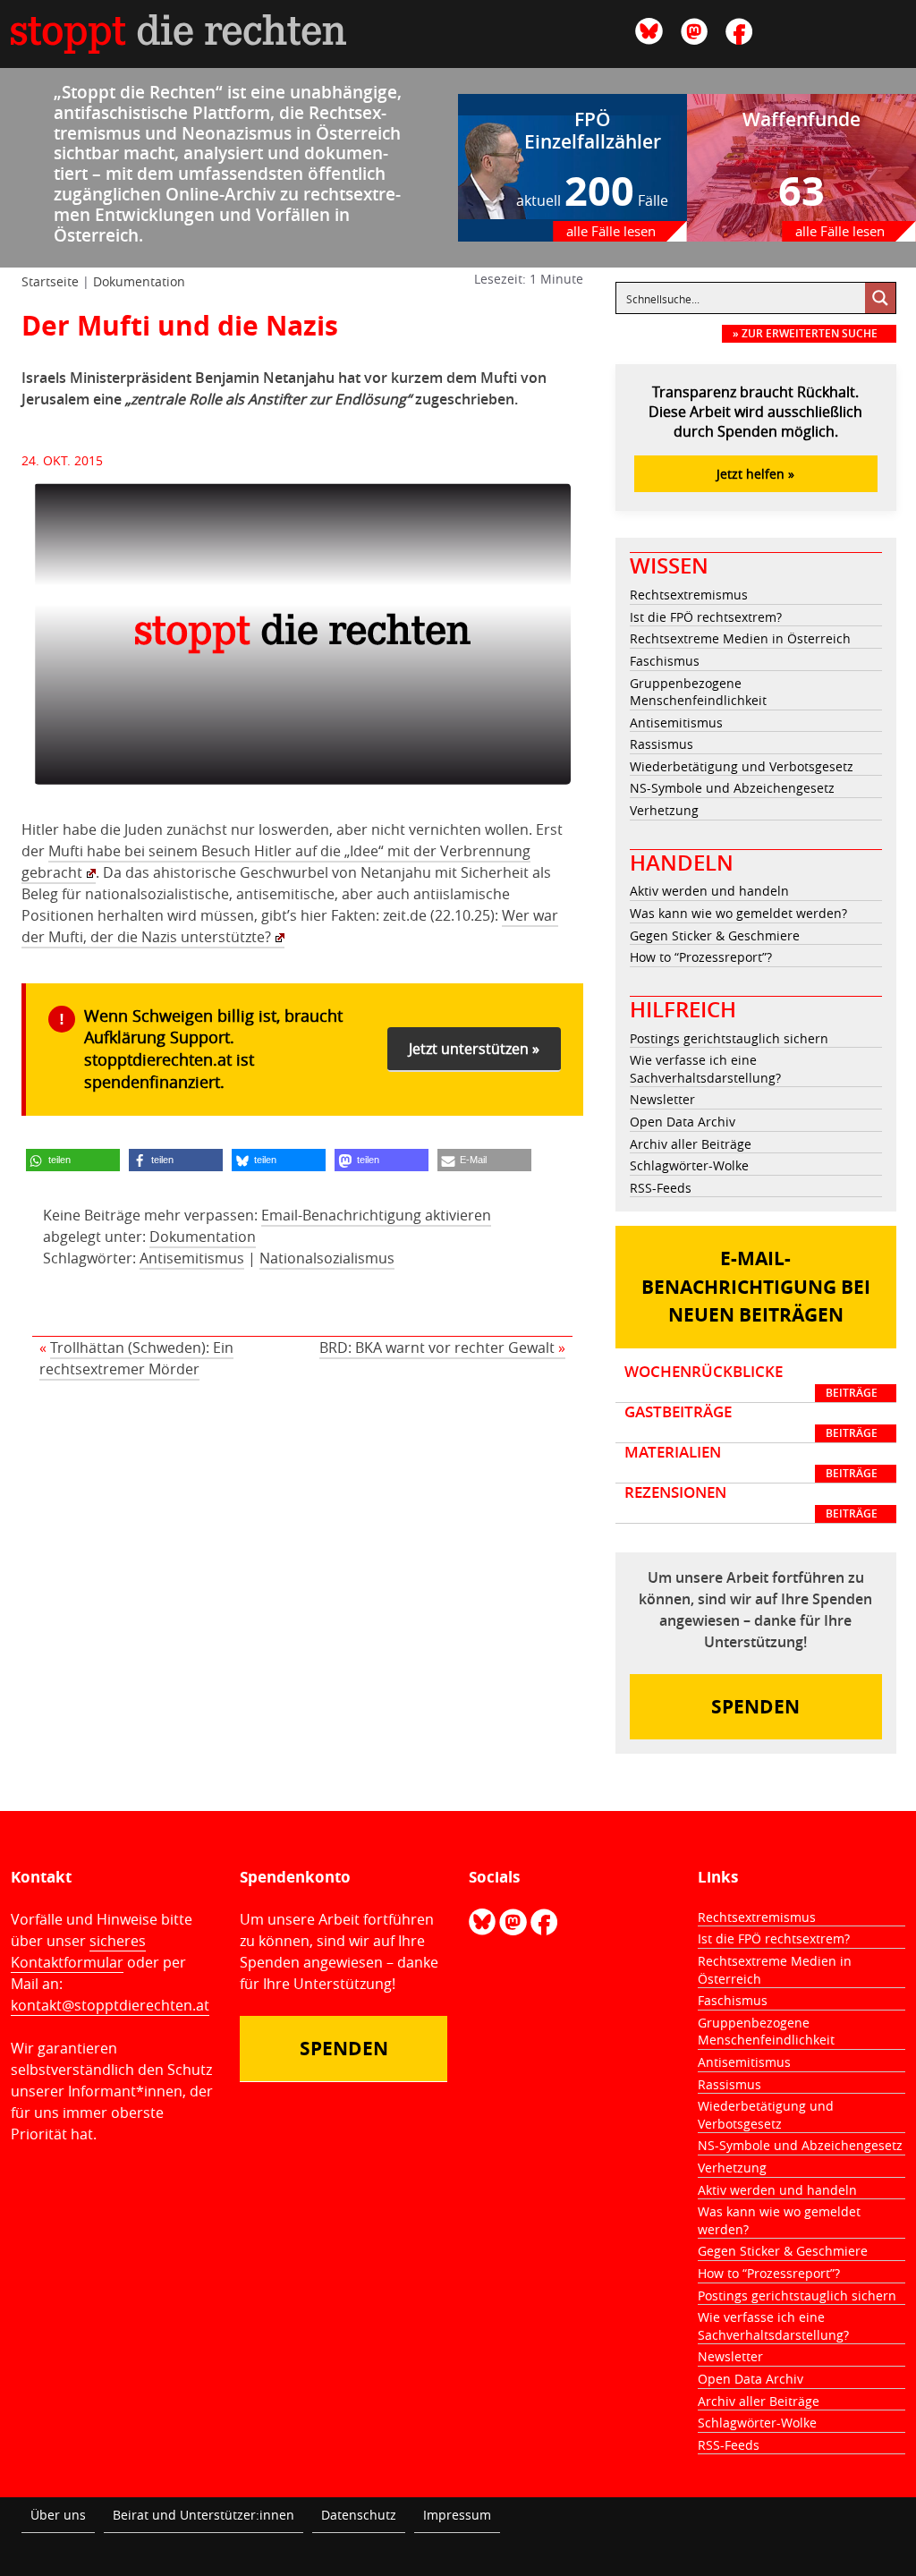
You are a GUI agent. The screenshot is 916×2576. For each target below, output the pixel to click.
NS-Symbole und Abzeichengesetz (732, 788)
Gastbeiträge (751, 1422)
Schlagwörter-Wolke (689, 1165)
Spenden (755, 1707)
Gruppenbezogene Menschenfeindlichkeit (698, 692)
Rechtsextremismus (689, 595)
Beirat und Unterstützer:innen (204, 2515)
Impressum (457, 2515)
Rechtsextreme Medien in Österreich (740, 638)
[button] (73, 1160)
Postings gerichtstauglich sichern (729, 1038)
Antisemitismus (192, 1258)
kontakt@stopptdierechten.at (110, 2005)
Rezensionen (751, 1502)
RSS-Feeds (661, 1188)
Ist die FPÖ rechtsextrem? (706, 617)
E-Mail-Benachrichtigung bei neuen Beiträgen (756, 1287)
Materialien (751, 1462)
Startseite (50, 281)
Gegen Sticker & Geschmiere (715, 935)
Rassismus (662, 744)
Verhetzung (664, 810)
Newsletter (662, 1099)
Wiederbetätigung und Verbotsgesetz (742, 766)
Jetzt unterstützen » (474, 1049)
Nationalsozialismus (327, 1258)
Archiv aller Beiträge (691, 1144)
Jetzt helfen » (755, 474)
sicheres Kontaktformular (78, 1951)
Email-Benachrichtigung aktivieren (376, 1215)
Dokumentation (139, 281)
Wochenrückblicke (751, 1382)
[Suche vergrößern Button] (880, 298)
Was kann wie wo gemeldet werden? (738, 913)
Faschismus (665, 661)
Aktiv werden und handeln (709, 891)
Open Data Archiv (683, 1122)
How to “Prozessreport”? (701, 957)
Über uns (58, 2515)
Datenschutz (359, 2515)
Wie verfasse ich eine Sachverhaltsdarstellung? (705, 1069)
